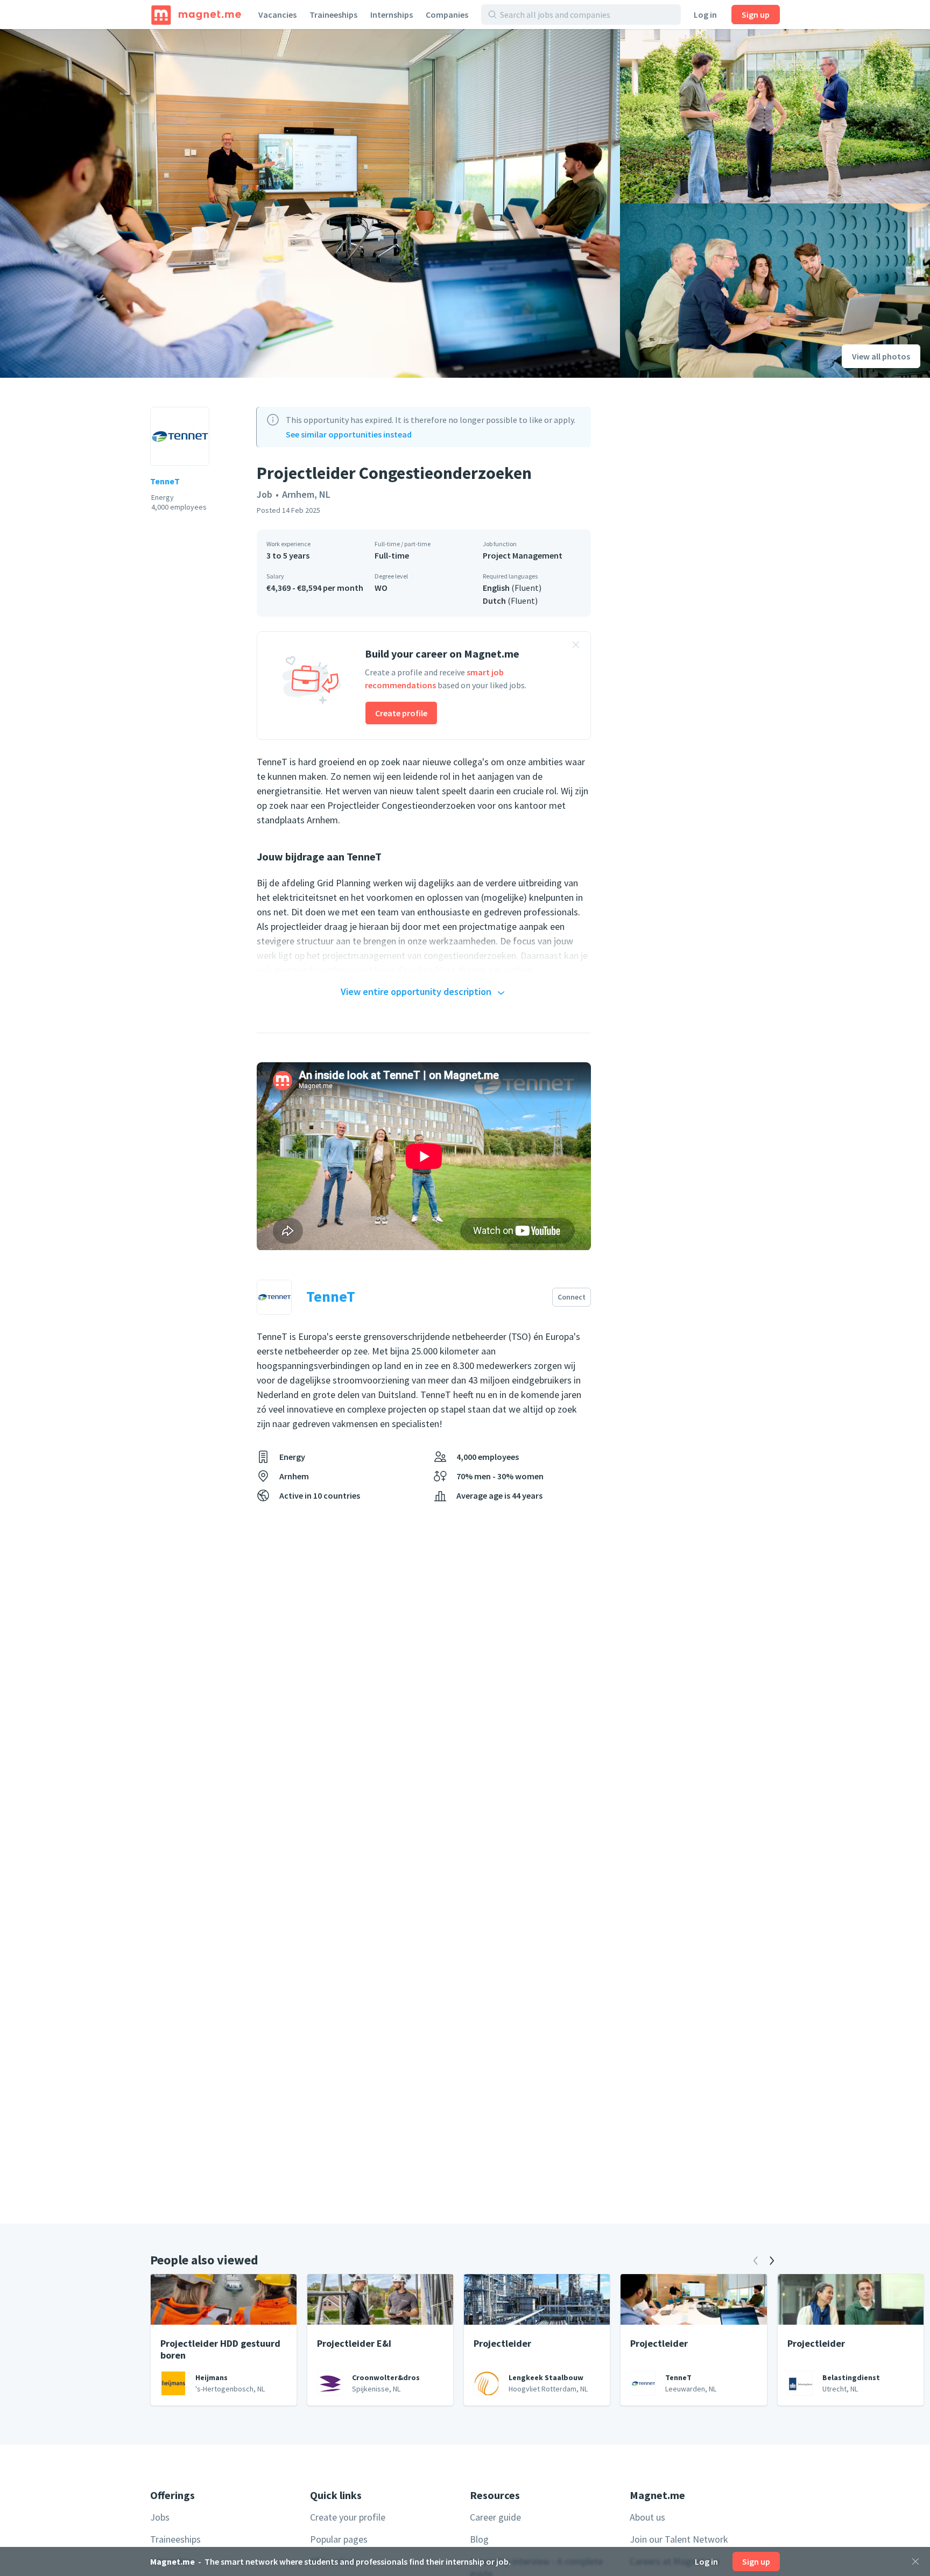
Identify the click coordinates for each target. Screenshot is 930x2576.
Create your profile (348, 2517)
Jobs (160, 2517)
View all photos (881, 356)
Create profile (401, 713)
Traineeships (333, 15)
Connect (572, 1297)
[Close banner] (576, 646)
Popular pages (339, 2539)
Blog (479, 2539)
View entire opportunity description (416, 991)
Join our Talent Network (679, 2539)
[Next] (772, 2261)
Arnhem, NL (306, 494)
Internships (392, 15)
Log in (705, 15)
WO (381, 588)
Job (265, 494)
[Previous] (756, 2261)
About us (647, 2517)
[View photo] (310, 203)
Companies (447, 15)
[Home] (196, 15)
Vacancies (277, 15)
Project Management (523, 555)
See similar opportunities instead (349, 434)
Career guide (495, 2517)
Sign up (756, 15)
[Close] (915, 2561)
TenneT (165, 481)
